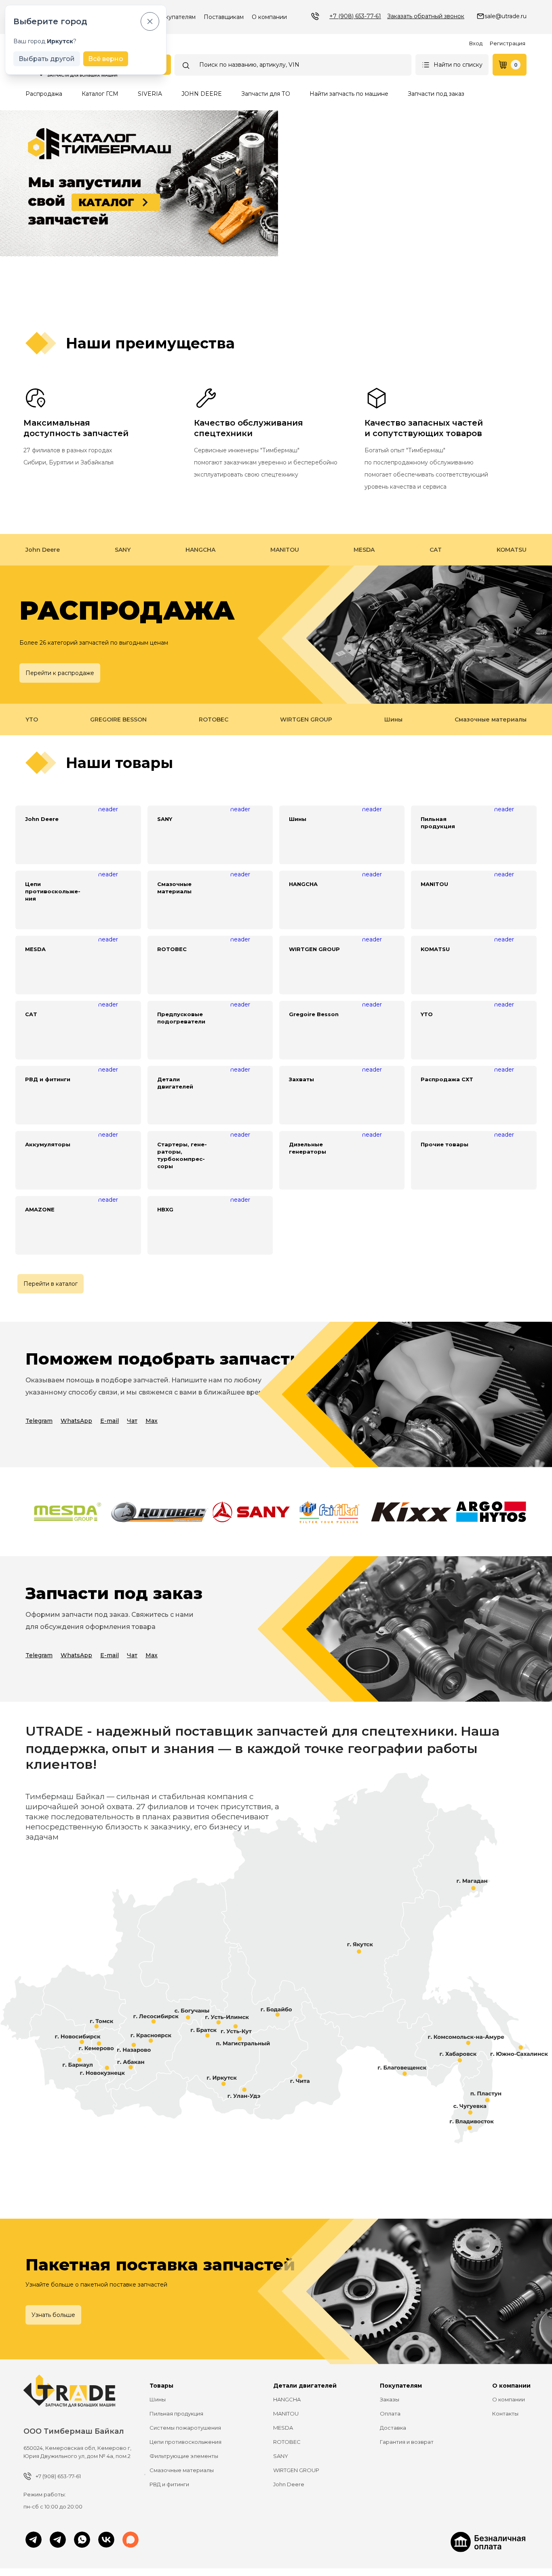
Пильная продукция (176, 2414)
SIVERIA (150, 94)
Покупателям (176, 17)
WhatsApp (76, 1421)
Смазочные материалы (491, 719)
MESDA (364, 550)
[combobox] (293, 65)
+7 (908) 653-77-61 (355, 16)
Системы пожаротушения (185, 2428)
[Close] (150, 21)
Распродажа (44, 94)
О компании (269, 17)
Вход (476, 43)
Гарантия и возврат (407, 2442)
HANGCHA (200, 550)
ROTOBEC (214, 719)
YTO (32, 719)
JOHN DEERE (202, 94)
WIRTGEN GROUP (306, 719)
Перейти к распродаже (60, 673)
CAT (436, 550)
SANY (123, 550)
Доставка (393, 2428)
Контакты (505, 2414)
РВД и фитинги (169, 2484)
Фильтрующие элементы (184, 2456)
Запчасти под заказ (436, 94)
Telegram (39, 1421)
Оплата (390, 2414)
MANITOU (285, 550)
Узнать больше (53, 2315)
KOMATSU (512, 550)
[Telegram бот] (58, 2540)
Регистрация (508, 43)
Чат (132, 1421)
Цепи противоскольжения (185, 2442)
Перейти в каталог (51, 1284)
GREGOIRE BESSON (118, 719)
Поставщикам (224, 17)
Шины (393, 719)
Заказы (390, 2399)
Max (152, 1421)
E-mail (110, 1421)
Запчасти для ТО (266, 94)
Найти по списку (458, 65)
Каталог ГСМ (100, 94)
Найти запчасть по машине (349, 94)
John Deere (43, 550)
